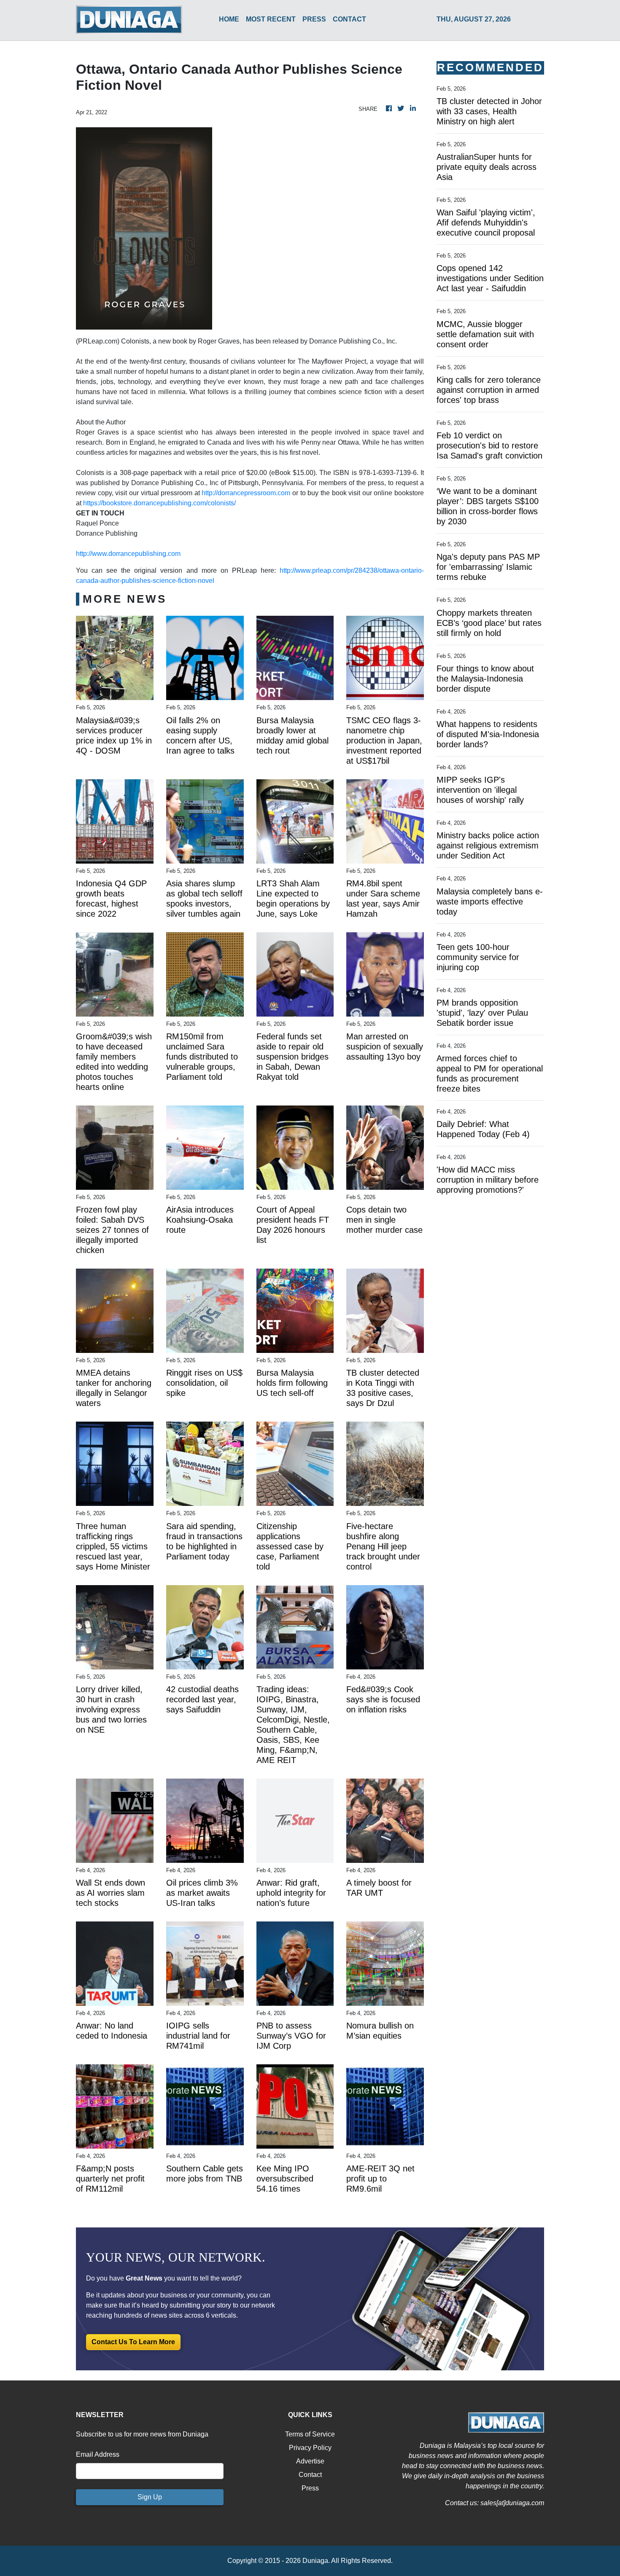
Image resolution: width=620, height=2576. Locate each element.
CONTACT (349, 19)
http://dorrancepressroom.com (246, 493)
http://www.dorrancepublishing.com (128, 554)
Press (310, 2488)
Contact (310, 2475)
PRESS (314, 19)
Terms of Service (310, 2434)
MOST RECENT (271, 19)
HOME (229, 19)
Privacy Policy (310, 2448)
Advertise (310, 2461)
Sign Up (150, 2497)
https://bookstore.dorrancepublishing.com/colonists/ (159, 503)
